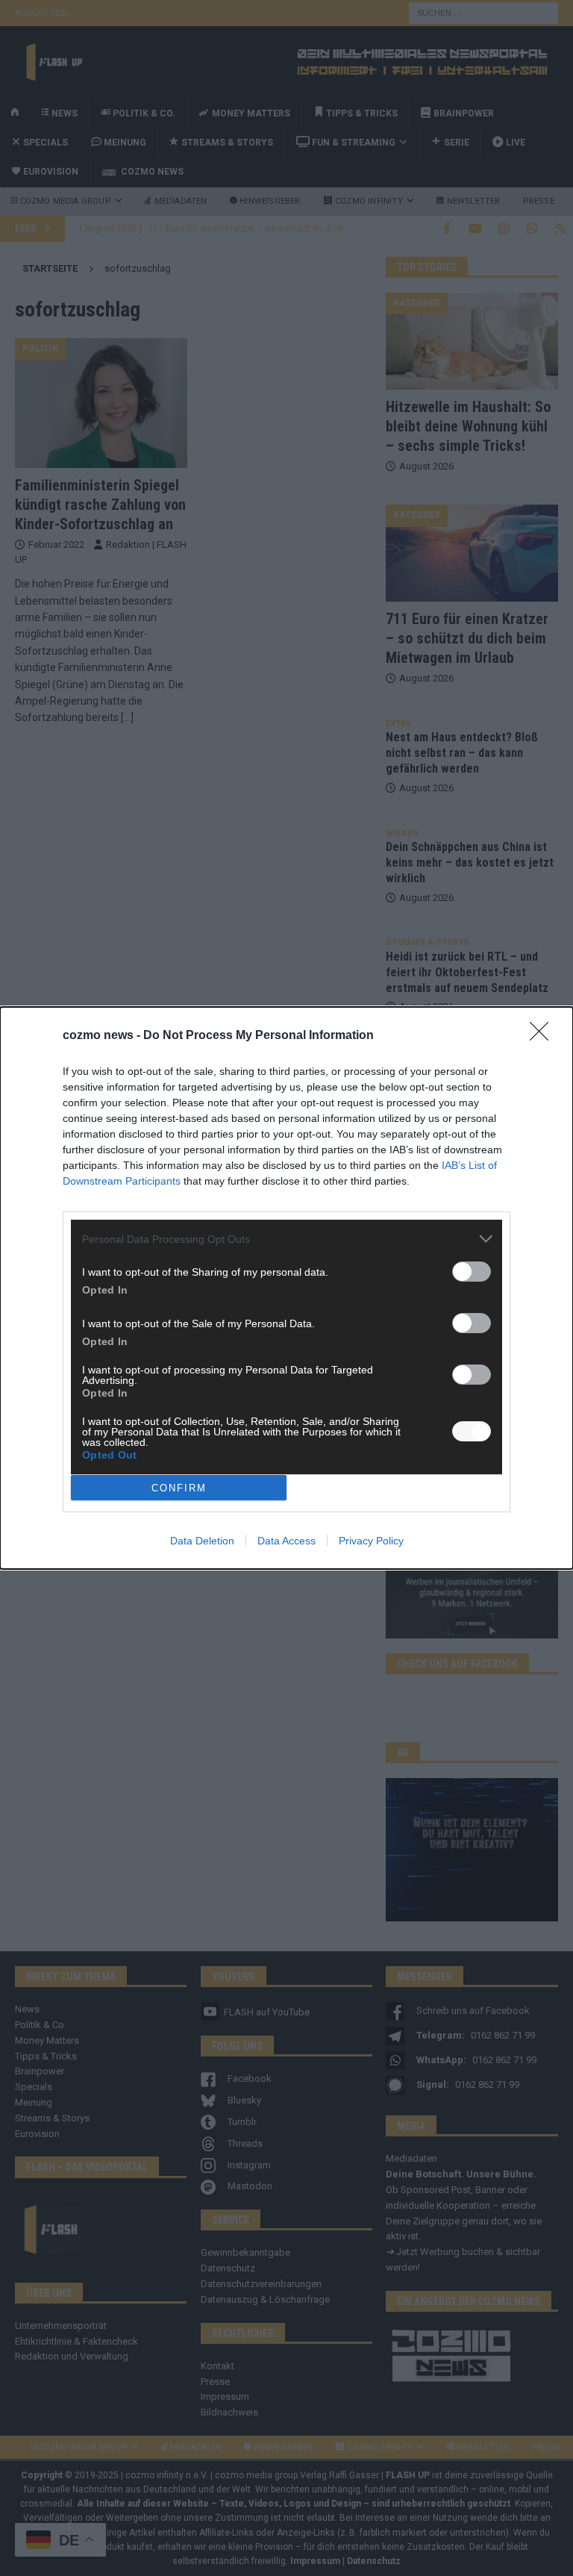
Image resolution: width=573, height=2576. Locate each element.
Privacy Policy (371, 1541)
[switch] (472, 1272)
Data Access (286, 1541)
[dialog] (286, 1288)
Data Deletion (202, 1541)
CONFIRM (179, 1488)
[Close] (544, 1036)
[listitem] (286, 1239)
